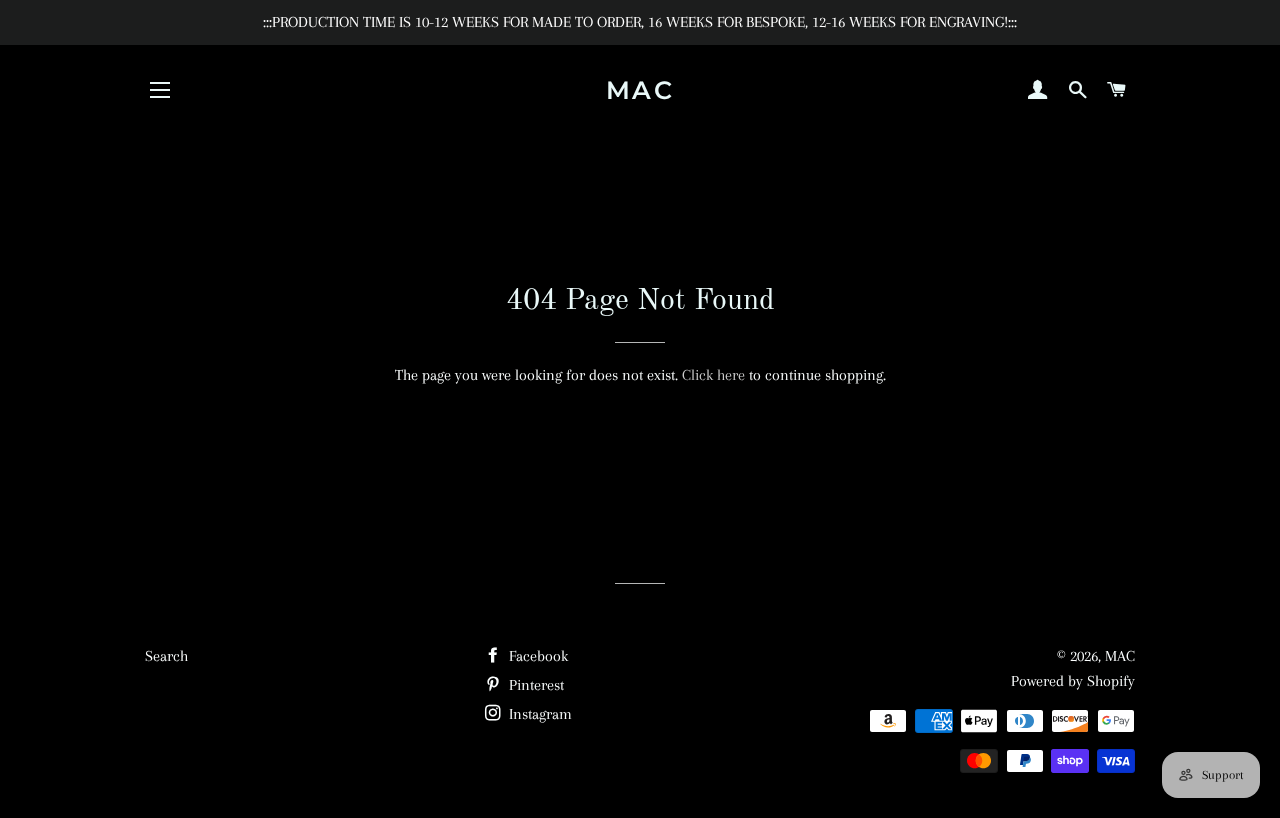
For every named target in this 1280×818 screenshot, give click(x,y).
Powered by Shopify (1073, 681)
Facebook (536, 656)
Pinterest (534, 685)
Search (166, 656)
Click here (713, 375)
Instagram (538, 714)
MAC (640, 90)
